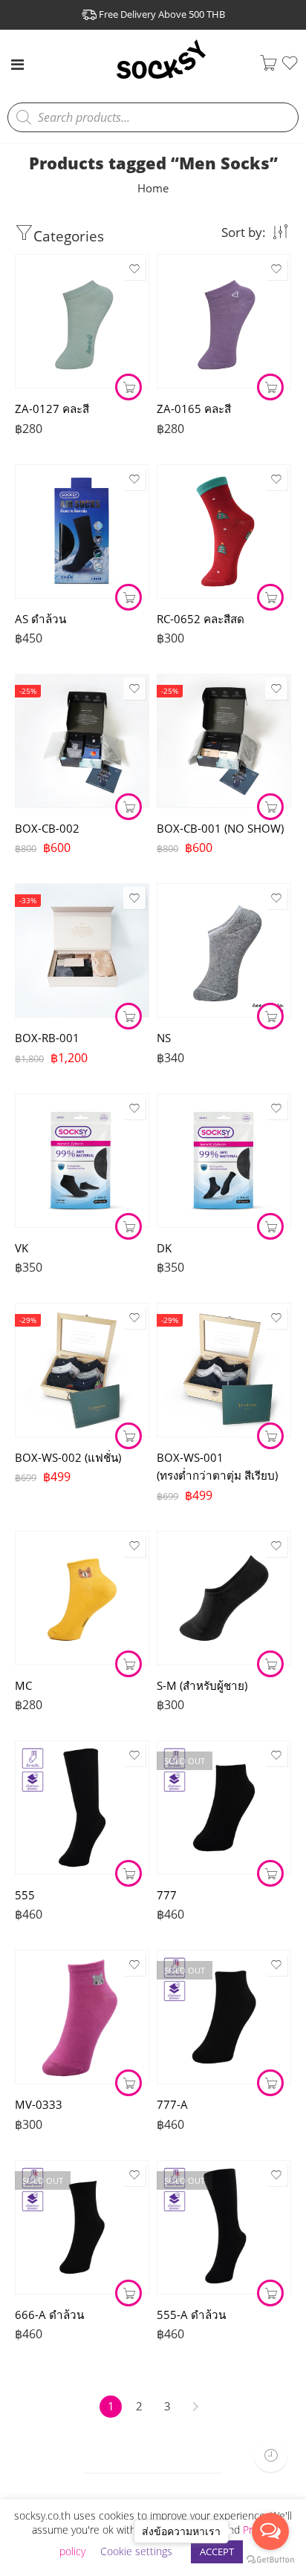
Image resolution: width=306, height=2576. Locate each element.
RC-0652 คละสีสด (201, 619)
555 (25, 1895)
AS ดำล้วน (40, 619)
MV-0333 (39, 2104)
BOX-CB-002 (47, 828)
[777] (224, 1808)
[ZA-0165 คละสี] (224, 321)
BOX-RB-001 (47, 1038)
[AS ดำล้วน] (82, 531)
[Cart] (268, 66)
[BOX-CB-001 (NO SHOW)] (224, 741)
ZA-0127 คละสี (52, 409)
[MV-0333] (82, 2017)
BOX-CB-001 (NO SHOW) (220, 828)
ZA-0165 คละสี (194, 409)
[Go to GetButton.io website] (270, 2560)
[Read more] (270, 1873)
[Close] (296, 13)
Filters (123, 232)
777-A (172, 2104)
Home (153, 188)
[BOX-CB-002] (82, 741)
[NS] (224, 950)
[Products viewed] (271, 2455)
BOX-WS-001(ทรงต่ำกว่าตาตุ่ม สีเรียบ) (217, 1466)
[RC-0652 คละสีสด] (224, 531)
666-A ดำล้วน (49, 2315)
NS (164, 1038)
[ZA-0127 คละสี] (82, 321)
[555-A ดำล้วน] (224, 2227)
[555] (82, 1808)
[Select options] (270, 1016)
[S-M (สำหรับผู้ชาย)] (224, 1598)
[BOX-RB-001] (82, 950)
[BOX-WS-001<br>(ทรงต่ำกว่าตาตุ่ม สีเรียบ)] (224, 1370)
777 (167, 1895)
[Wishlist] (290, 68)
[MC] (82, 1598)
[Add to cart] (128, 387)
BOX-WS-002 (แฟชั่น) (68, 1457)
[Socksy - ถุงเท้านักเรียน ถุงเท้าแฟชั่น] (161, 77)
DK (164, 1248)
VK (22, 1248)
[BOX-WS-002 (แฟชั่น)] (82, 1370)
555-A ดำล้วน (191, 2315)
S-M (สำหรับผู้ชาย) (202, 1685)
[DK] (224, 1161)
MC (23, 1685)
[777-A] (224, 2017)
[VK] (82, 1161)
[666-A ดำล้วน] (82, 2227)
